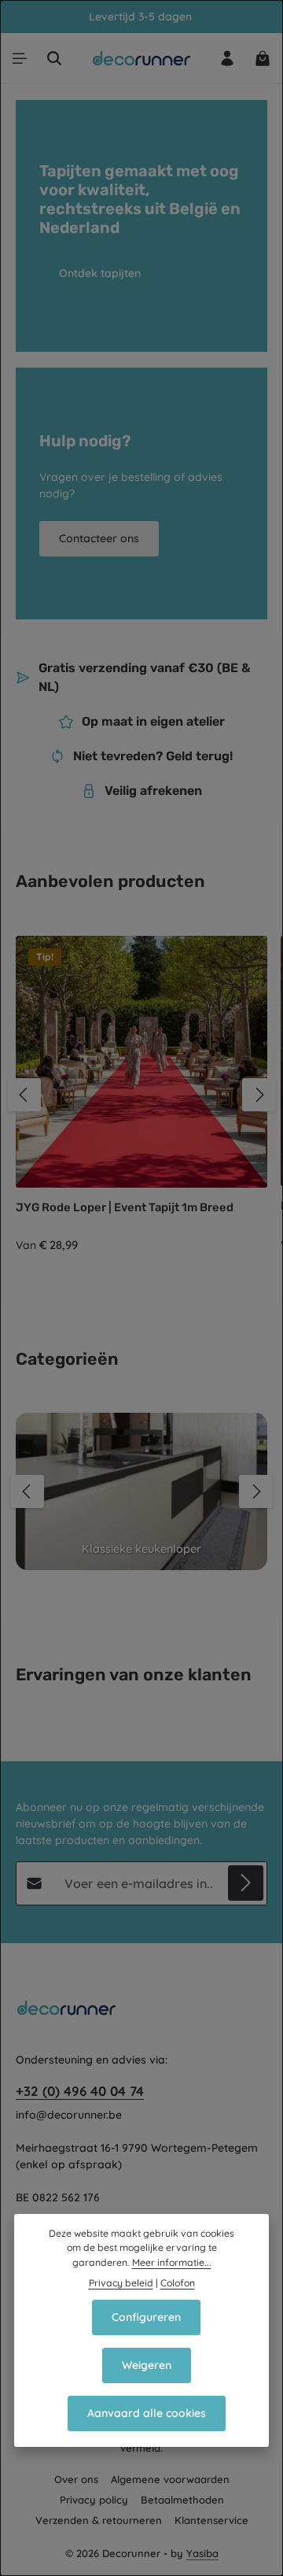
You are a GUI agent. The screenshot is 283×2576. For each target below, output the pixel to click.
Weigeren (147, 2365)
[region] (141, 1095)
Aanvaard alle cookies (147, 2413)
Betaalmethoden (182, 2500)
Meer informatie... (172, 2262)
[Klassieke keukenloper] (141, 1491)
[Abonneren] (246, 1883)
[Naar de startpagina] (142, 58)
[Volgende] (259, 1095)
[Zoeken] (54, 58)
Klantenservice (211, 2520)
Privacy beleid (121, 2283)
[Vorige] (24, 1095)
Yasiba (202, 2553)
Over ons (76, 2479)
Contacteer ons (99, 538)
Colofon (178, 2283)
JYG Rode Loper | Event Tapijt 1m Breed (125, 1207)
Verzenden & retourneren (99, 2520)
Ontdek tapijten (100, 273)
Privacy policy (94, 2500)
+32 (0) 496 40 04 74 (80, 2091)
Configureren (146, 2317)
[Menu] (20, 58)
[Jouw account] (227, 58)
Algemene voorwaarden (170, 2479)
